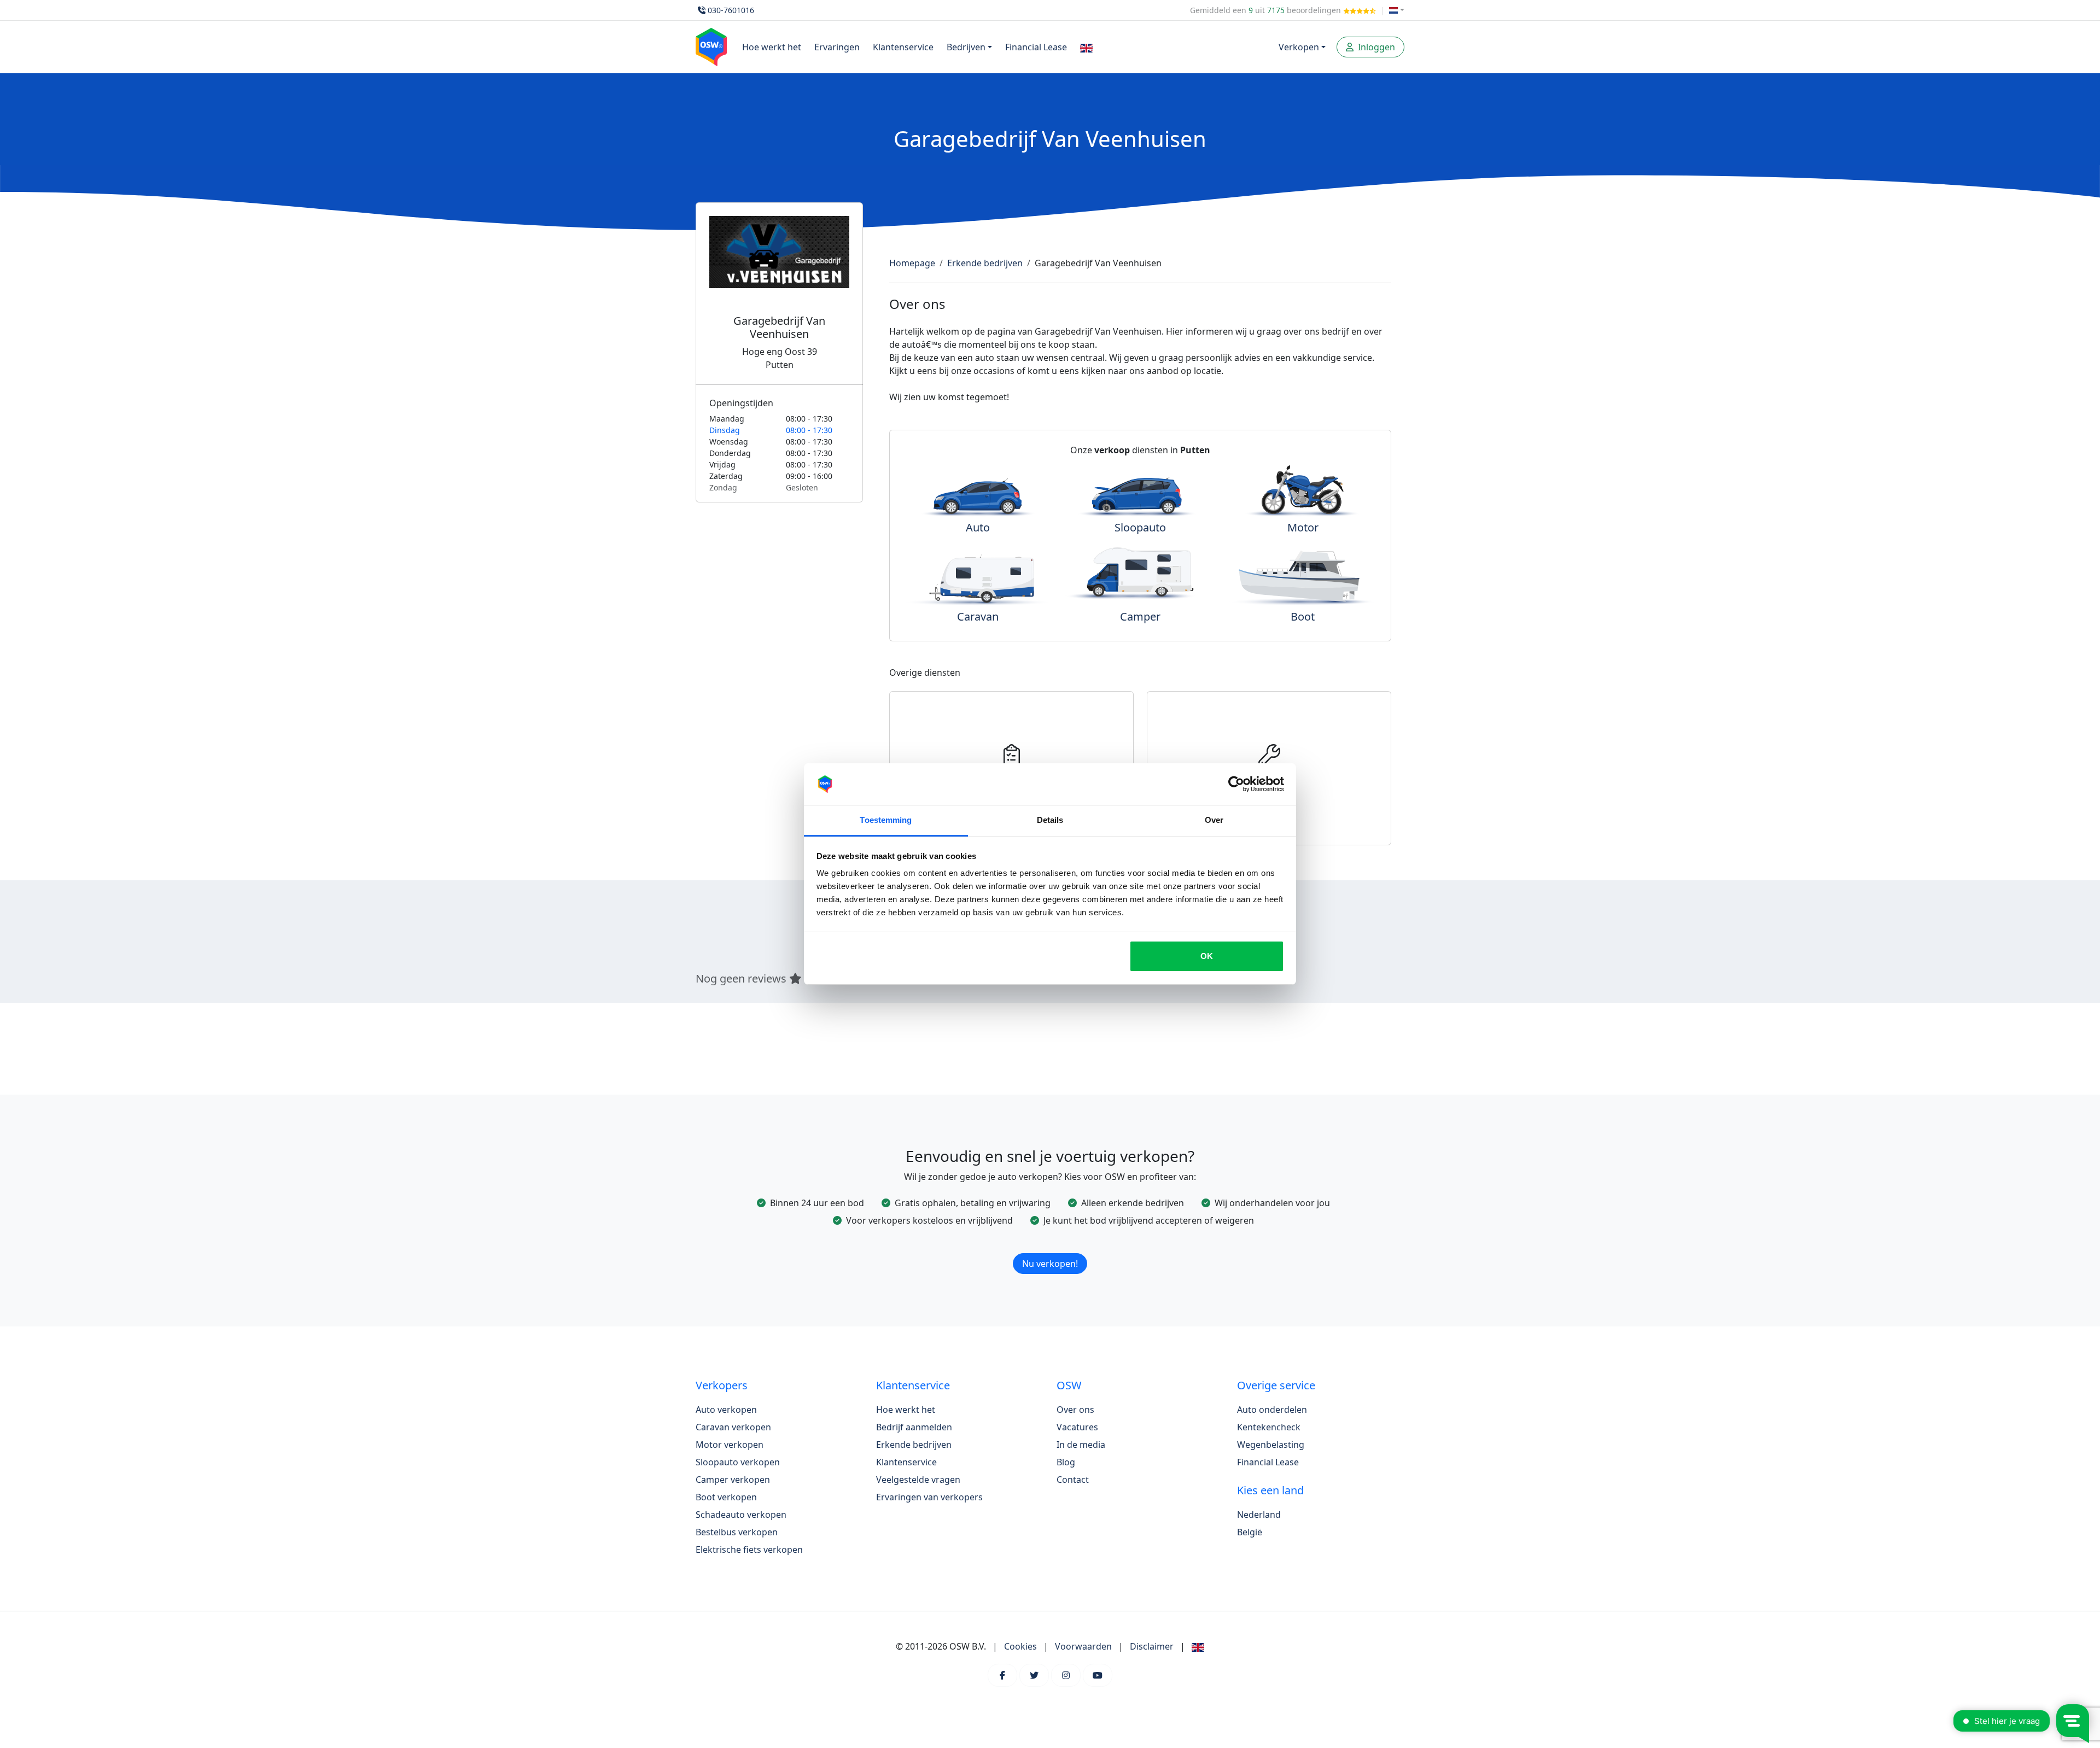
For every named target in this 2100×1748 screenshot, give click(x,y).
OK (1207, 956)
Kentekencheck (1269, 1427)
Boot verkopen (726, 1497)
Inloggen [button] (1375, 47)
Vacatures (1077, 1427)
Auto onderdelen (1272, 1410)
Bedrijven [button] (966, 47)
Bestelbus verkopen (737, 1532)
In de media (1081, 1445)
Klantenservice (903, 47)
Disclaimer (1152, 1646)
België (1250, 1532)
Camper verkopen (733, 1480)
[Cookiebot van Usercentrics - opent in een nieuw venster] (1236, 784)
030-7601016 (731, 10)
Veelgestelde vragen (918, 1480)
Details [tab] (1050, 820)
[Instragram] (1066, 1675)
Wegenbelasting (1271, 1445)
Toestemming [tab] (886, 820)
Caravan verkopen (733, 1427)
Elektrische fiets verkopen (749, 1550)
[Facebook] (1002, 1675)
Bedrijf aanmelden (914, 1427)
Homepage (912, 263)
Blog (1066, 1462)
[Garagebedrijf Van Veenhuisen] (779, 265)
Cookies (1020, 1646)
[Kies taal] (1397, 10)
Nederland (1259, 1515)
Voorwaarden (1083, 1646)
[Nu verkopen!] (1050, 1249)
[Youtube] (1098, 1675)
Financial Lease (1036, 47)
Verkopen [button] (1299, 47)
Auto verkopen (726, 1410)
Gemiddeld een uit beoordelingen (1267, 10)
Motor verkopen (730, 1445)
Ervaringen (837, 47)
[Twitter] (1034, 1675)
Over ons (1075, 1410)
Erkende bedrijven (985, 263)
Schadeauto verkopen (741, 1515)
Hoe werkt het (772, 47)
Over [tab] (1214, 820)
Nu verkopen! (1050, 1264)
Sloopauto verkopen (738, 1462)
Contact (1073, 1480)
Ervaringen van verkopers (929, 1497)
